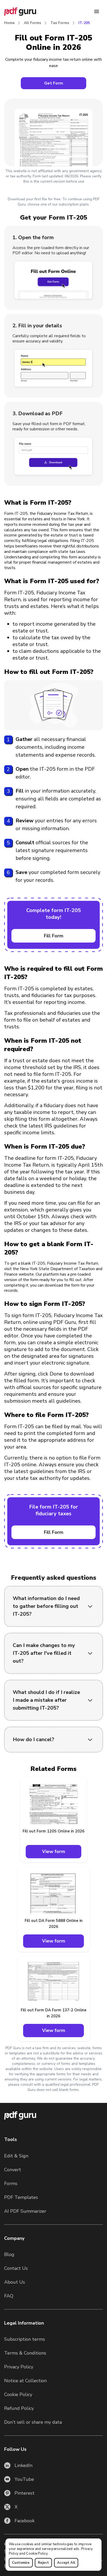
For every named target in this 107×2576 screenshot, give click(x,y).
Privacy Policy (19, 2367)
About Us (15, 2282)
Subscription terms (25, 2339)
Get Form (54, 83)
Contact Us (16, 2268)
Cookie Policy (37, 2554)
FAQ (9, 2296)
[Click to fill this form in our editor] (53, 127)
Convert (13, 2170)
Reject (43, 2563)
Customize (21, 2563)
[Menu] (97, 11)
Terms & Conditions (25, 2353)
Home (9, 23)
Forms (11, 2183)
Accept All (66, 2563)
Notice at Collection (25, 2381)
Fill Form (54, 936)
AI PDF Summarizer (25, 2211)
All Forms (32, 23)
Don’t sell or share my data (33, 2422)
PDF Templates (21, 2197)
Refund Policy (19, 2408)
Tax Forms (60, 23)
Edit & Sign (16, 2156)
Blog (9, 2254)
